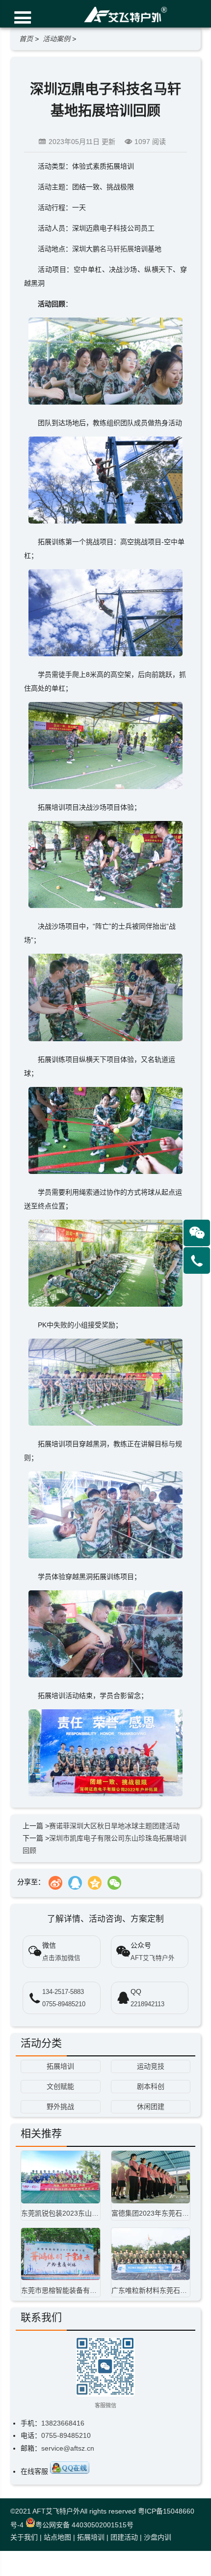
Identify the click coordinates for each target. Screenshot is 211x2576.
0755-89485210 (64, 2004)
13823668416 (63, 2423)
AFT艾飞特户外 (56, 2511)
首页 (26, 39)
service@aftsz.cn (68, 2448)
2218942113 (147, 2004)
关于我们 (24, 2537)
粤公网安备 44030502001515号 (84, 2525)
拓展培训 (91, 2537)
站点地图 (57, 2537)
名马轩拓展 (117, 249)
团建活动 (124, 2537)
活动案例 (56, 39)
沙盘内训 (158, 2537)
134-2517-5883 (63, 1992)
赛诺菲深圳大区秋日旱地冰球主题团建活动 (114, 1826)
